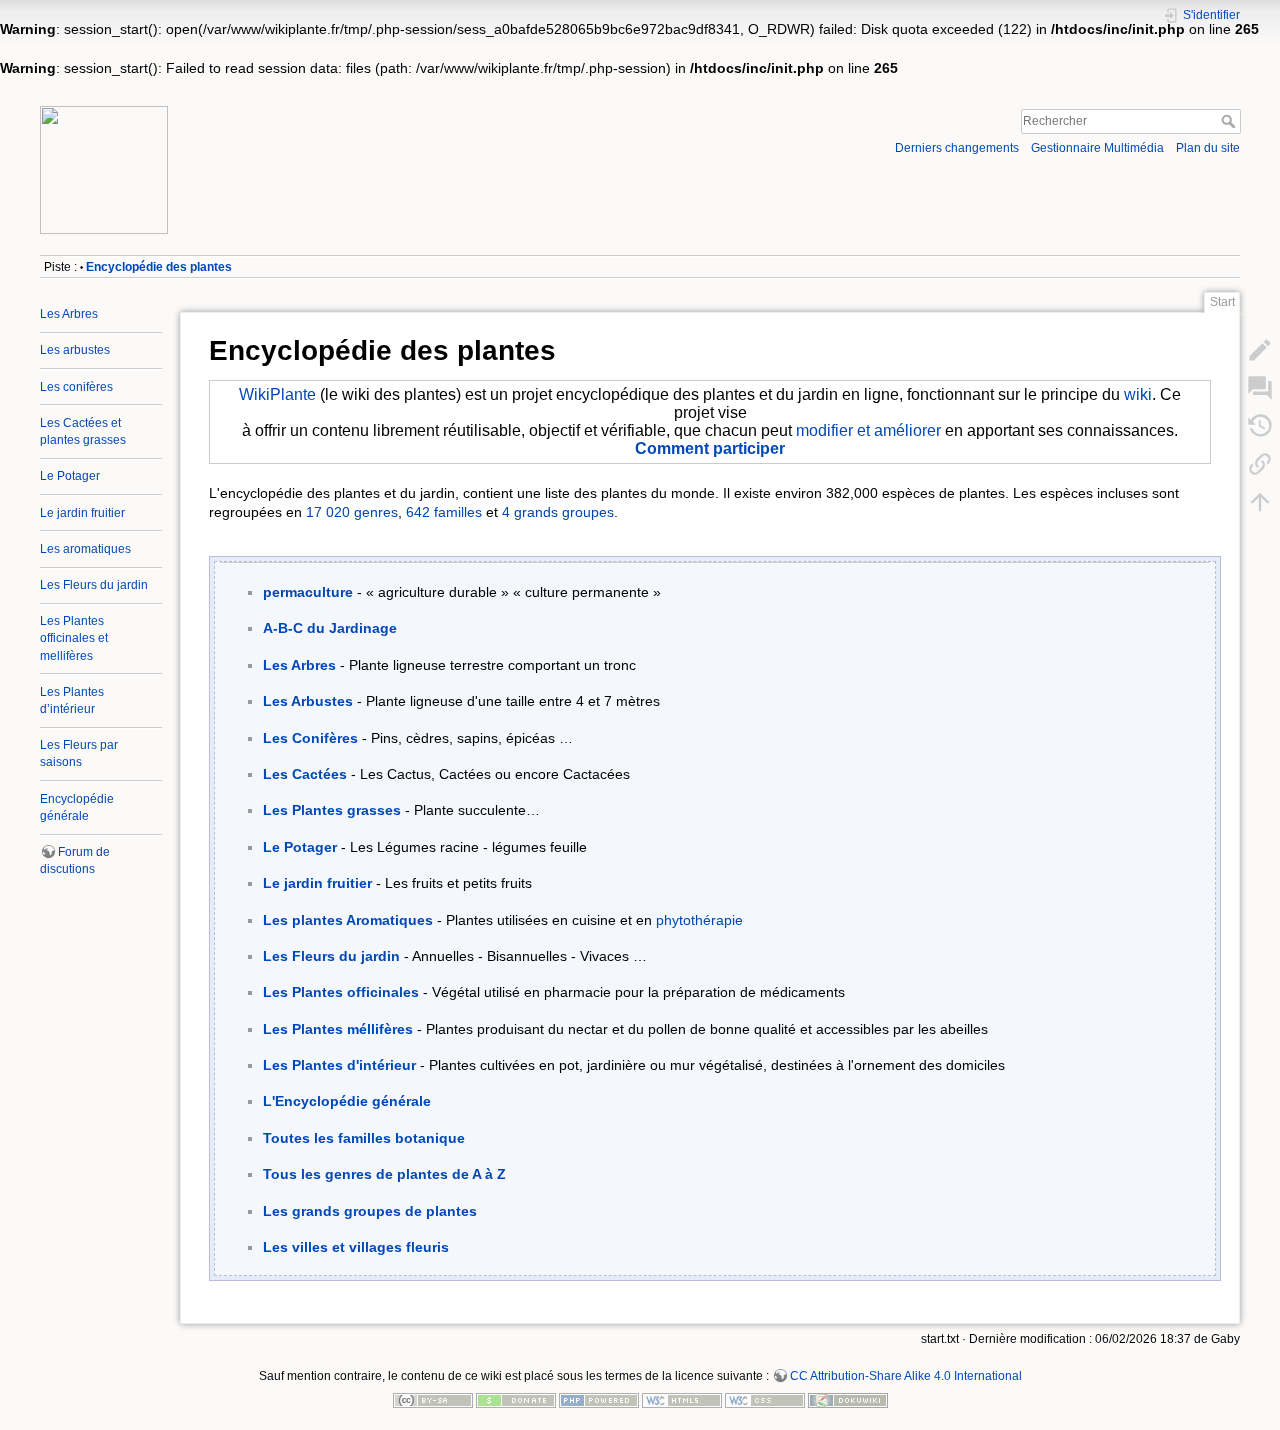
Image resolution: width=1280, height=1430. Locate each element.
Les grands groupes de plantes (370, 1211)
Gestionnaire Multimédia (1097, 148)
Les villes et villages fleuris (356, 1247)
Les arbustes (75, 350)
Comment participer (710, 448)
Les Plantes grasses (332, 810)
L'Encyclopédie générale (347, 1101)
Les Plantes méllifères (338, 1029)
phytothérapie (699, 920)
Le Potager (70, 476)
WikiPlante (277, 394)
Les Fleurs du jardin (94, 585)
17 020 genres (352, 512)
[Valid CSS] (765, 1399)
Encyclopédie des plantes (159, 267)
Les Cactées (305, 774)
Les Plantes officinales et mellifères (74, 638)
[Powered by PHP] (599, 1399)
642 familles (444, 512)
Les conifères (76, 387)
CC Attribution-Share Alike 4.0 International (906, 1376)
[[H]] (334, 111)
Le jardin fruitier (82, 513)
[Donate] (516, 1399)
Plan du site (1208, 148)
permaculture (308, 592)
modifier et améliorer (868, 430)
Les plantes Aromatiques (348, 920)
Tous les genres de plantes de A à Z (384, 1174)
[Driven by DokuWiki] (848, 1399)
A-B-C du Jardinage (330, 628)
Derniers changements (957, 148)
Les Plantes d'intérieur (339, 1065)
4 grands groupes (558, 512)
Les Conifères (310, 738)
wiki (1138, 394)
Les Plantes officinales (341, 992)
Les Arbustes (308, 701)
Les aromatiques (85, 549)
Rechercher (1230, 121)
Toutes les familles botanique (364, 1138)
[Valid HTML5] (682, 1399)
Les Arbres (69, 314)
